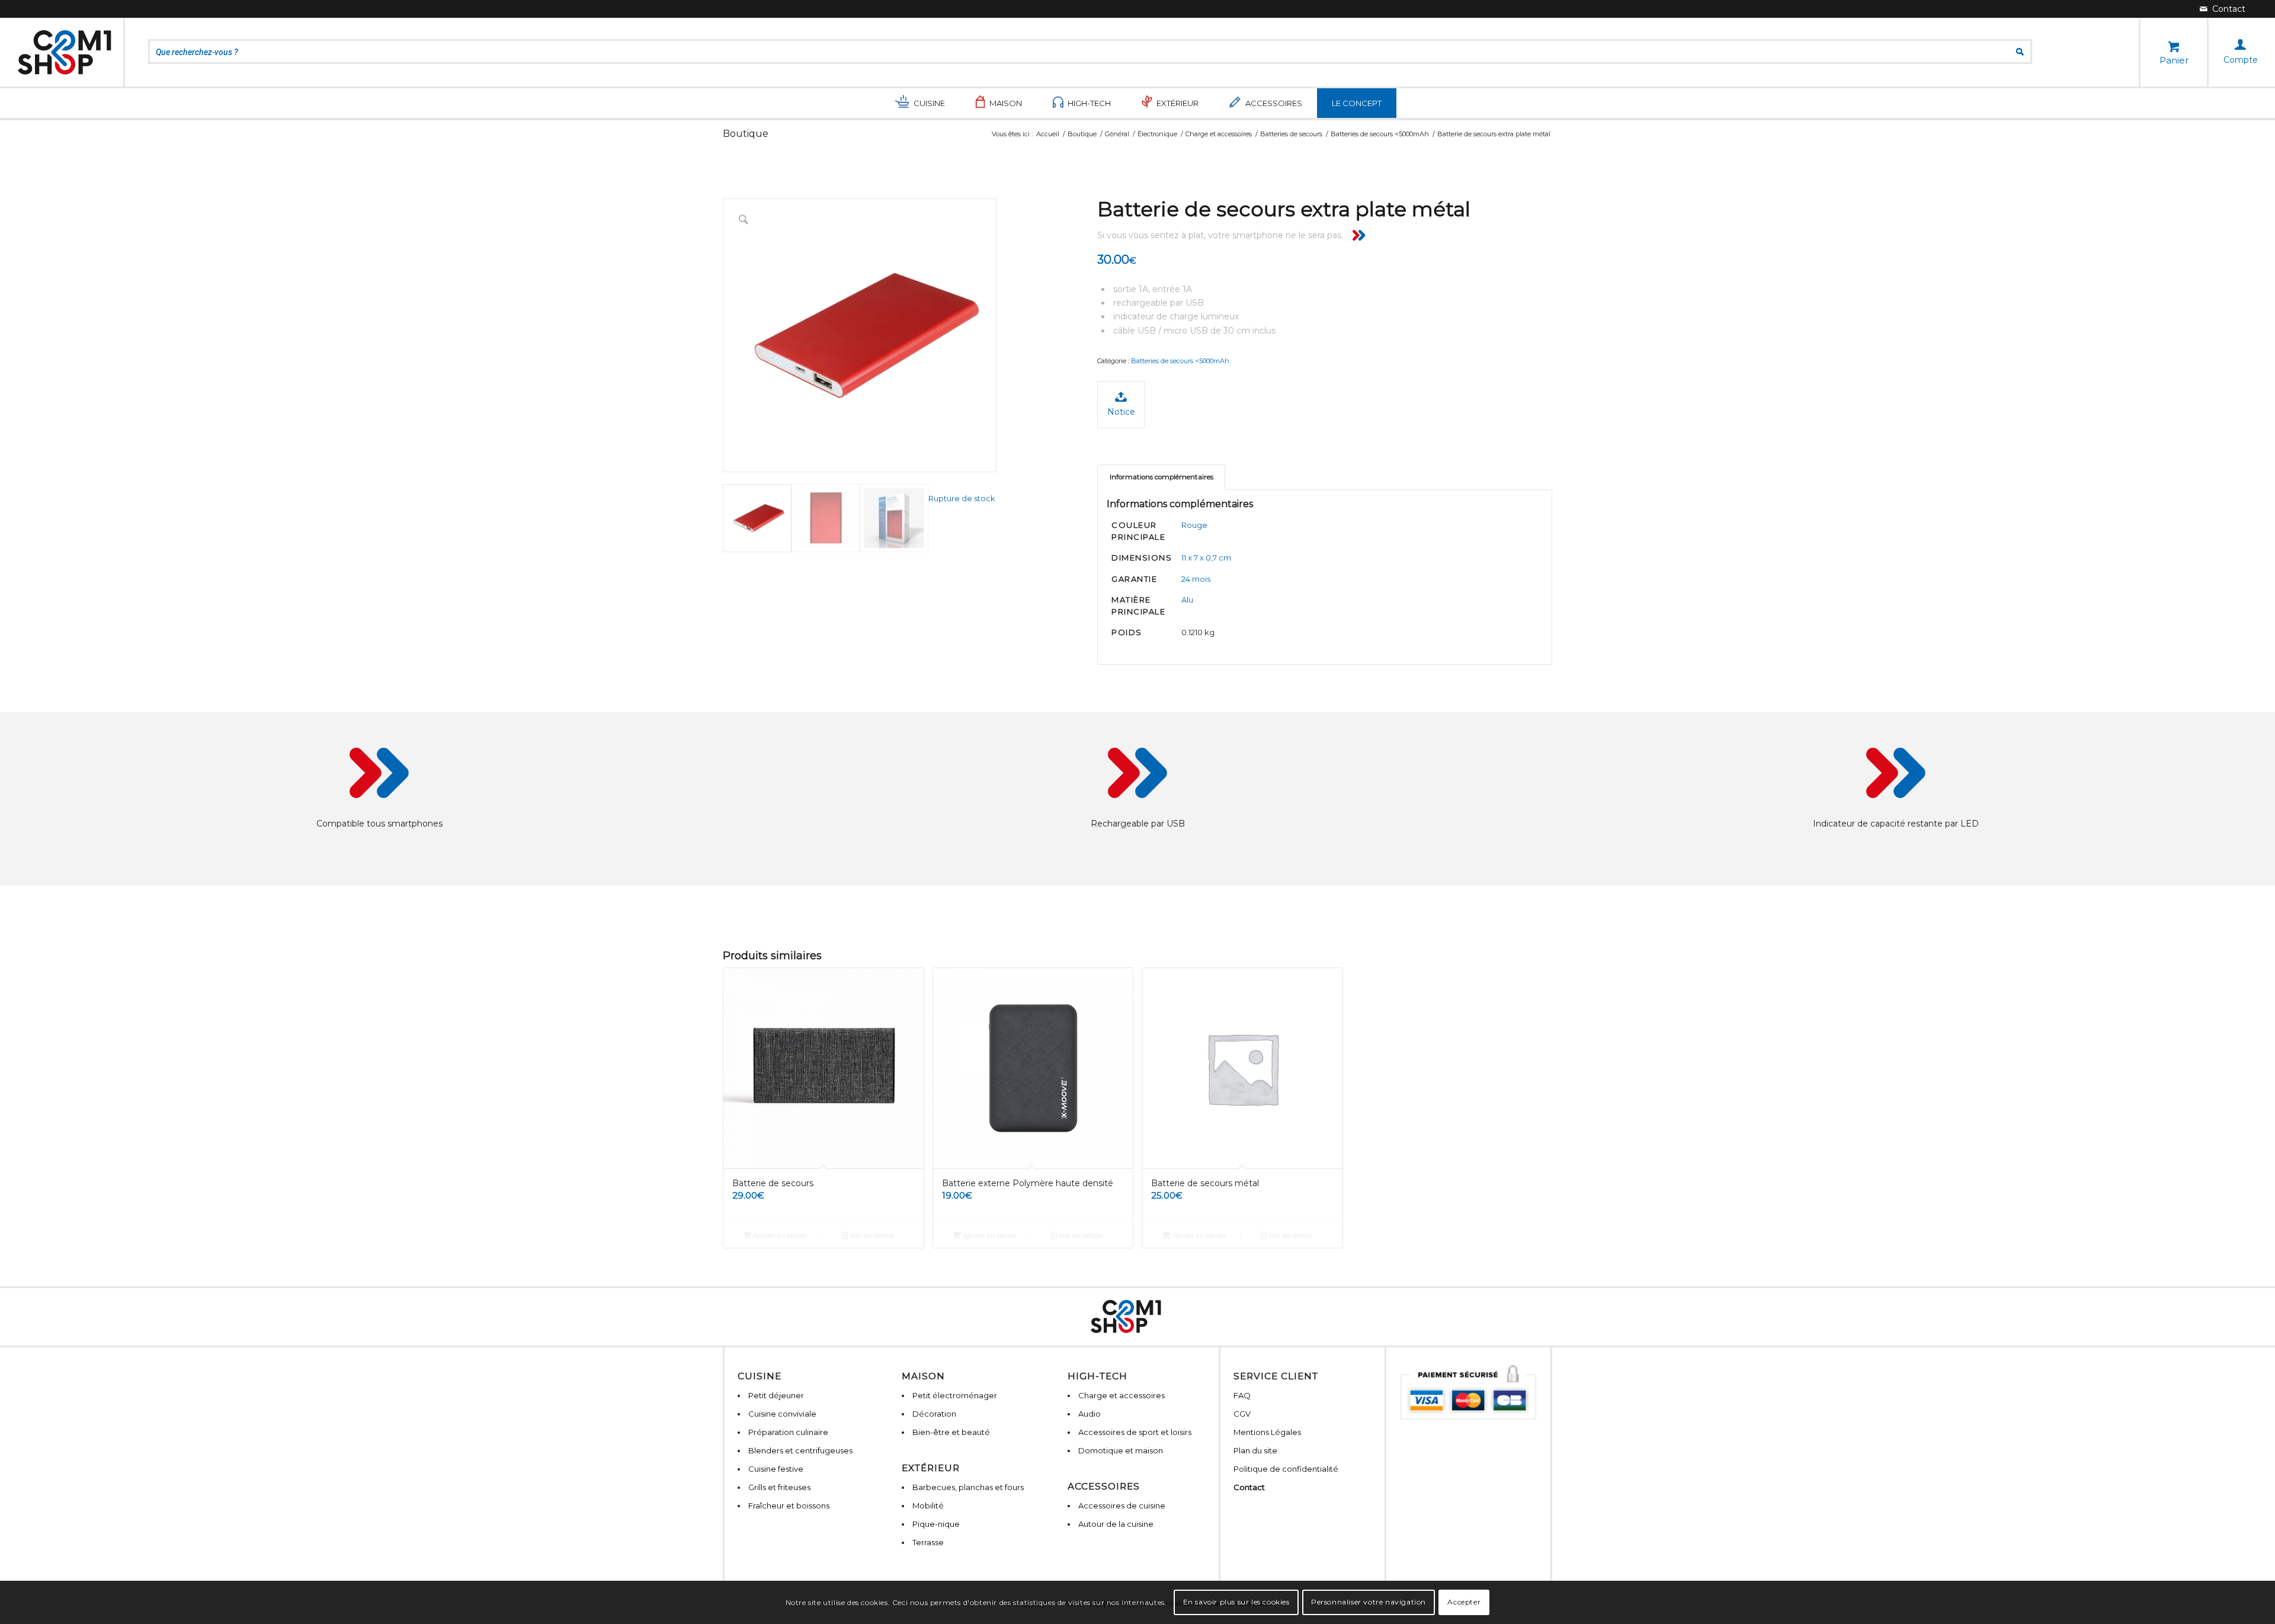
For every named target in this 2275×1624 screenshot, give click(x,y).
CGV (1242, 1414)
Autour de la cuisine (1116, 1524)
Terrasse (928, 1542)
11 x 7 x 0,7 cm (1206, 558)
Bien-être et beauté (951, 1432)
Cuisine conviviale (782, 1414)
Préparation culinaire (788, 1432)
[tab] (1161, 477)
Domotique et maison (1121, 1450)
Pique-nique (936, 1524)
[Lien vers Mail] (2223, 9)
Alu (1187, 600)
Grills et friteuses (779, 1487)
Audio (1090, 1414)
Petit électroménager (955, 1395)
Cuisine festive (776, 1469)
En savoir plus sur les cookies (1236, 1602)
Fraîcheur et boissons (789, 1506)
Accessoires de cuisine (1122, 1506)
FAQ (1242, 1395)
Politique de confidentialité (1286, 1469)
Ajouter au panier (779, 1235)
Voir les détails (871, 1235)
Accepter (1464, 1602)
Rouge (1194, 525)
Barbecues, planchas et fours (968, 1487)
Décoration (934, 1414)
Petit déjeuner (776, 1395)
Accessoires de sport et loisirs (1135, 1432)
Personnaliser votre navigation (1369, 1602)
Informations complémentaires (1161, 477)
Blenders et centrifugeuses (800, 1450)
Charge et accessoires (1122, 1395)
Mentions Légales (1267, 1432)
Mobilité (928, 1506)
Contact (1249, 1487)
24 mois (1196, 579)
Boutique (746, 134)
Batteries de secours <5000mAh (1180, 361)
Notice (1121, 412)
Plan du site (1255, 1450)
